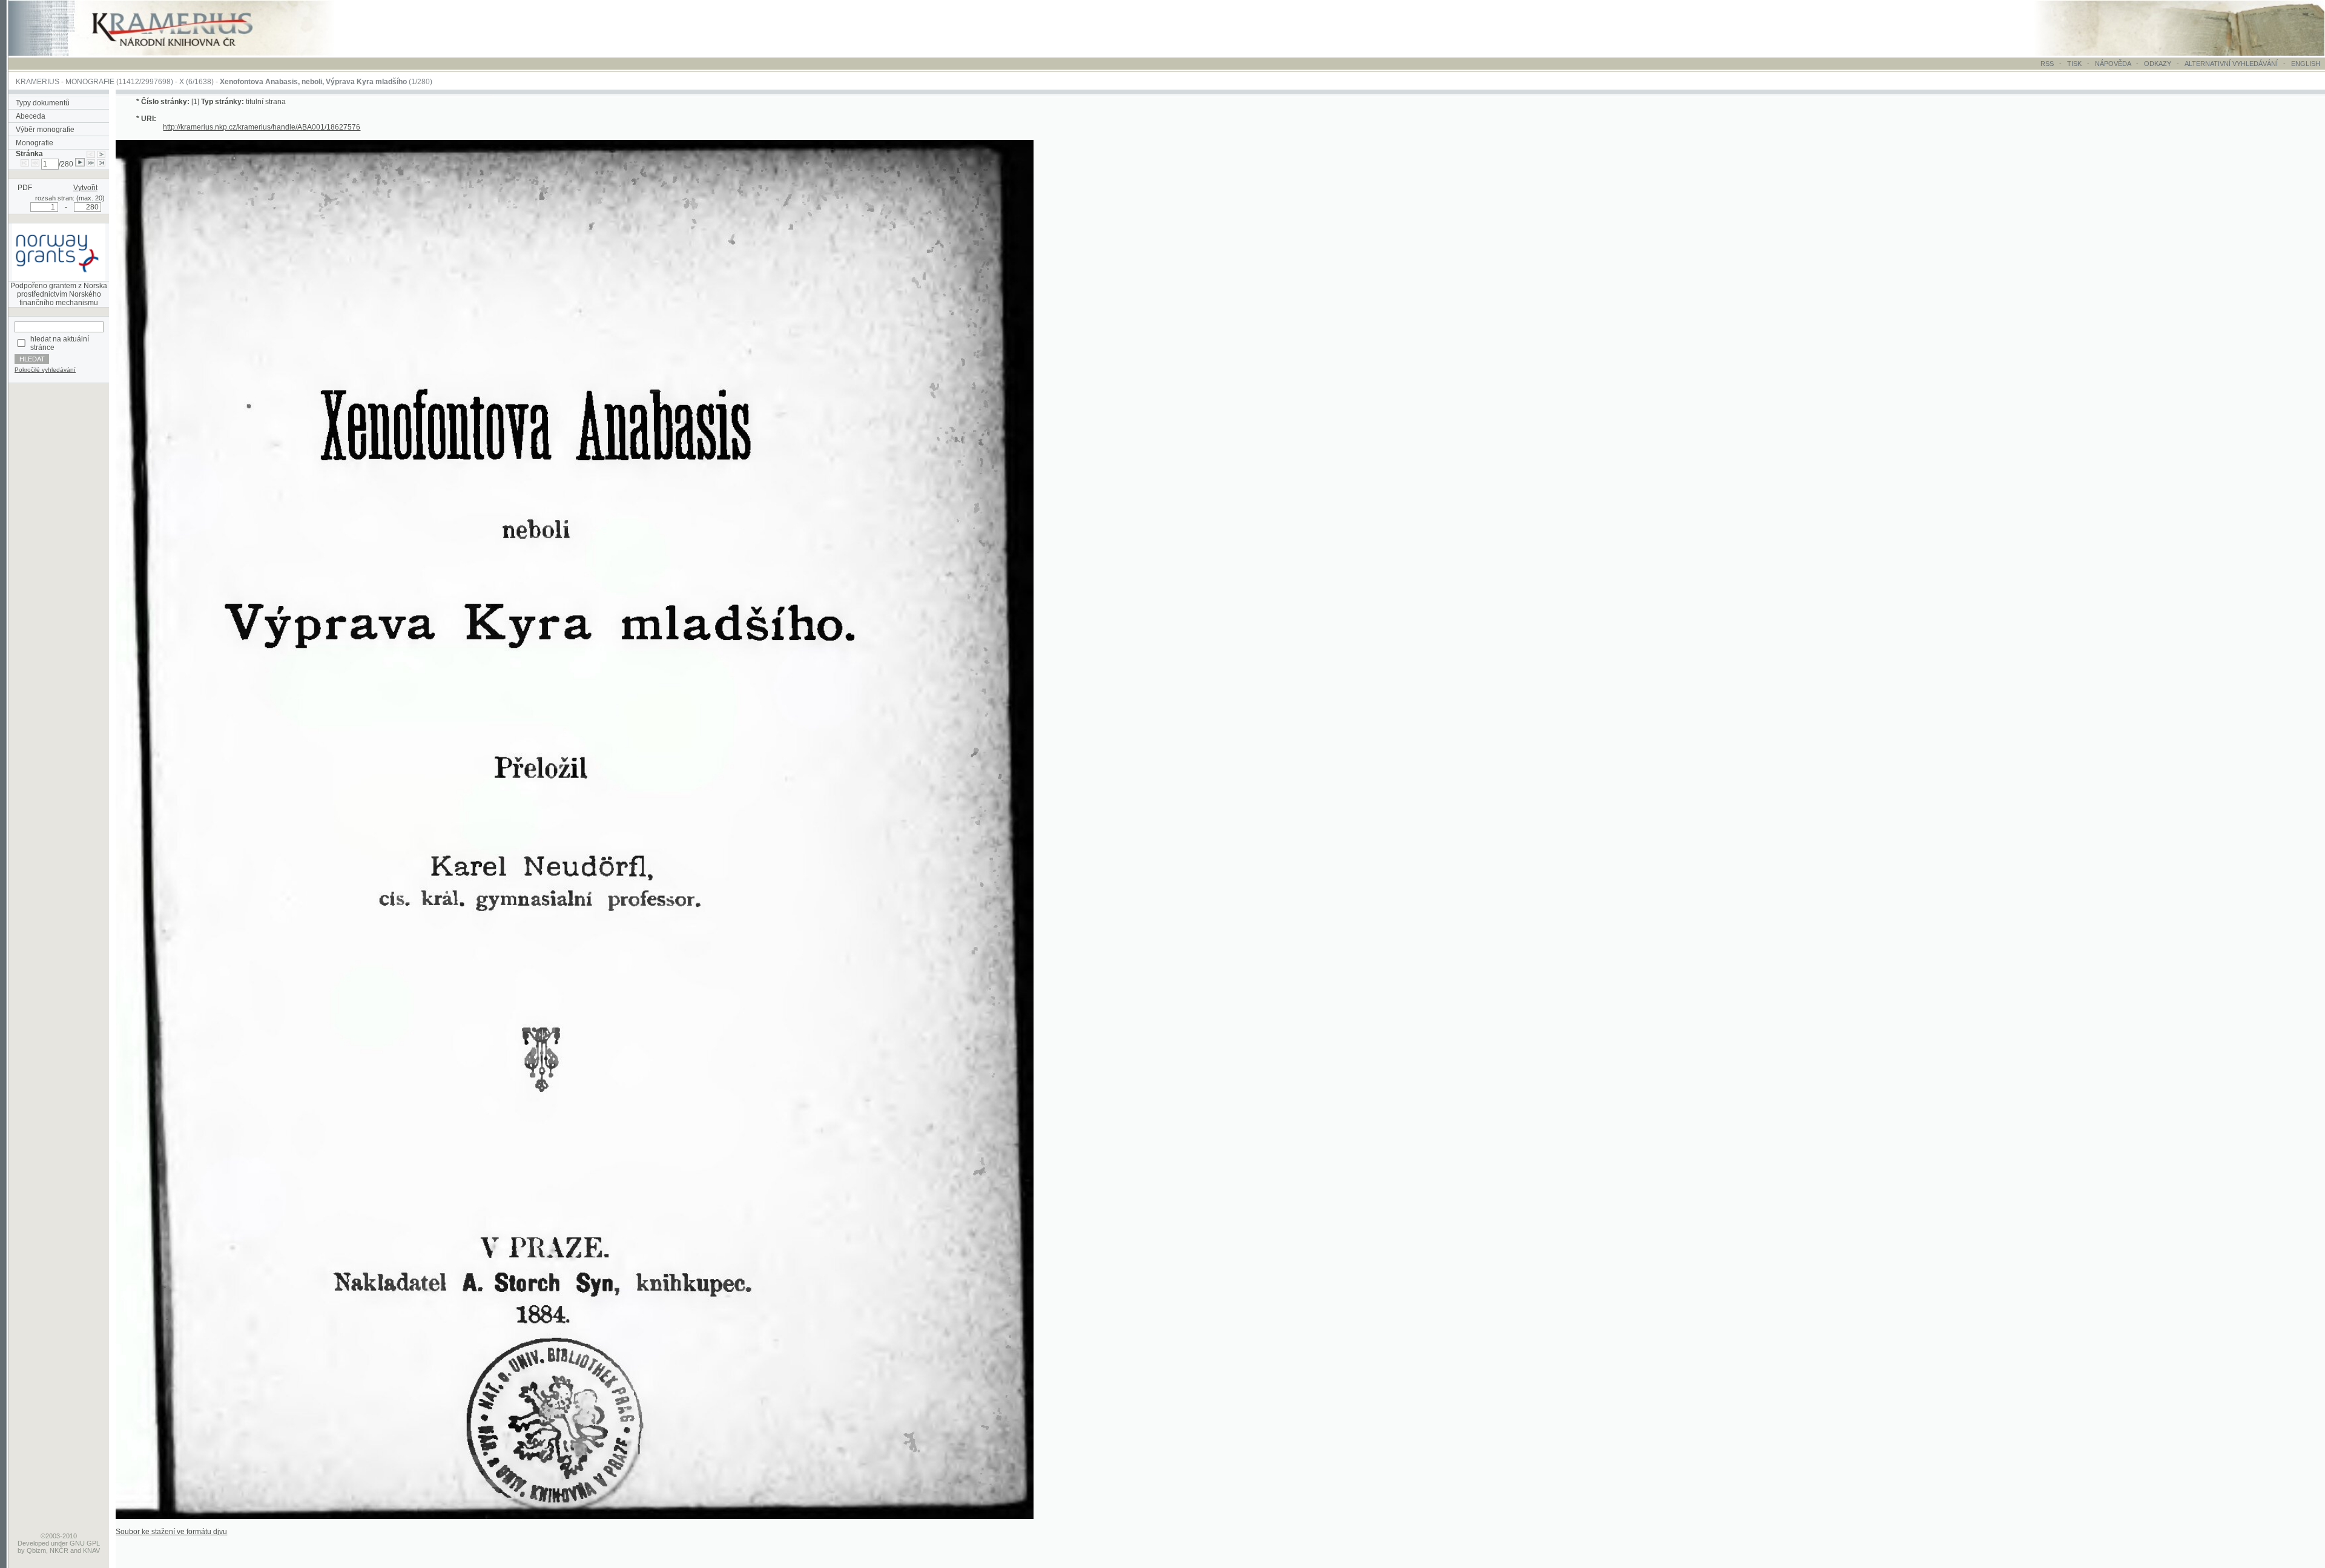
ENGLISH (2306, 64)
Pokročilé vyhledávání (45, 370)
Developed (33, 1543)
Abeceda (31, 116)
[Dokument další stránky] (101, 154)
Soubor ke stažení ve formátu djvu (171, 1532)
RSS (2047, 64)
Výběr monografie (45, 130)
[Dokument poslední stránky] (101, 164)
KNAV (91, 1550)
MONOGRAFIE (90, 82)
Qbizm (36, 1550)
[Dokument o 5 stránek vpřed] (91, 164)
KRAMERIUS (38, 82)
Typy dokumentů (43, 103)
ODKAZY (2158, 64)
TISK (2075, 64)
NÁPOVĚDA (2113, 64)
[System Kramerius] (186, 53)
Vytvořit (85, 188)
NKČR (59, 1550)
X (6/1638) (196, 82)
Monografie (35, 143)
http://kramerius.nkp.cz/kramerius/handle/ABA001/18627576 (262, 127)
